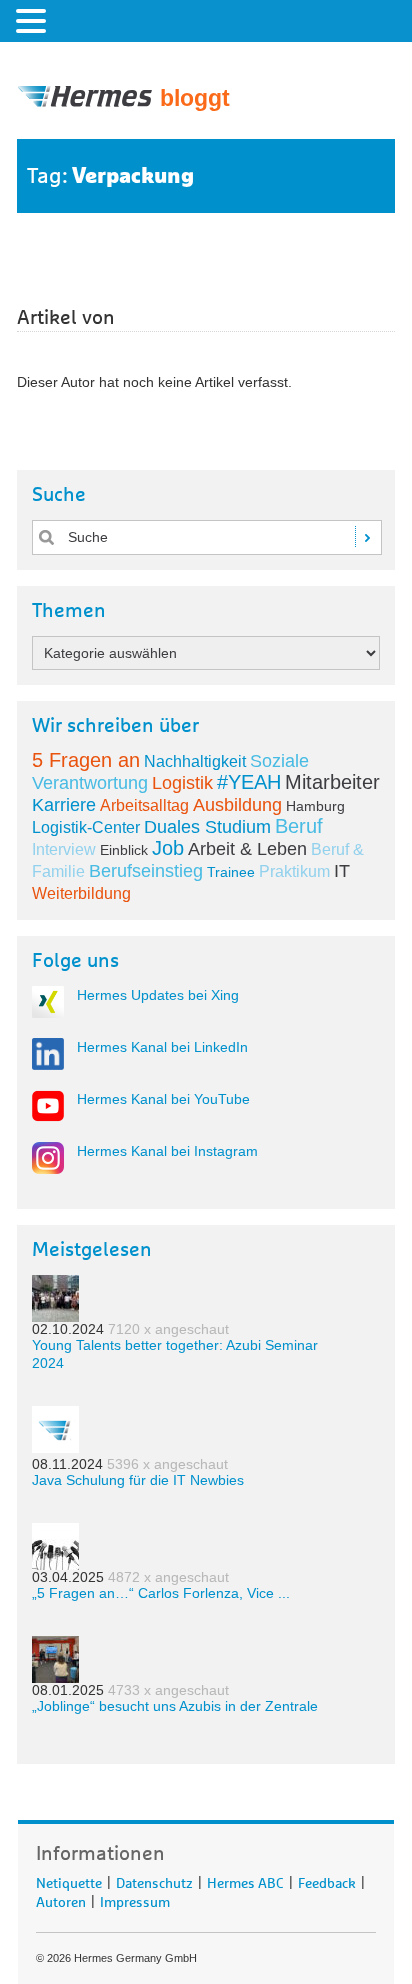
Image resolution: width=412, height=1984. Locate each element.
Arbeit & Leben (247, 849)
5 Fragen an (86, 760)
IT (342, 871)
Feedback (327, 1880)
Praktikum (294, 871)
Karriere (64, 805)
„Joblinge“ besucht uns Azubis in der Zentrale (175, 1706)
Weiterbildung (81, 893)
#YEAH (249, 782)
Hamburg (315, 806)
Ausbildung (237, 805)
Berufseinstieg (146, 871)
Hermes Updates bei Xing (158, 995)
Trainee (231, 872)
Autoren (61, 1899)
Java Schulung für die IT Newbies (138, 1480)
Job (168, 848)
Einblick (124, 850)
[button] (34, 20)
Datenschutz (154, 1880)
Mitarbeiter (332, 782)
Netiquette (69, 1880)
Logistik (182, 783)
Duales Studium (207, 827)
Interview (64, 849)
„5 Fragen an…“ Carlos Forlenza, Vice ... (161, 1593)
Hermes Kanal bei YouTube (163, 1099)
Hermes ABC (245, 1880)
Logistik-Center (86, 827)
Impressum (135, 1899)
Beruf (299, 826)
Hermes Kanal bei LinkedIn (162, 1047)
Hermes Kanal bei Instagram (167, 1151)
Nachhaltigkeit (195, 761)
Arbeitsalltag (144, 805)
